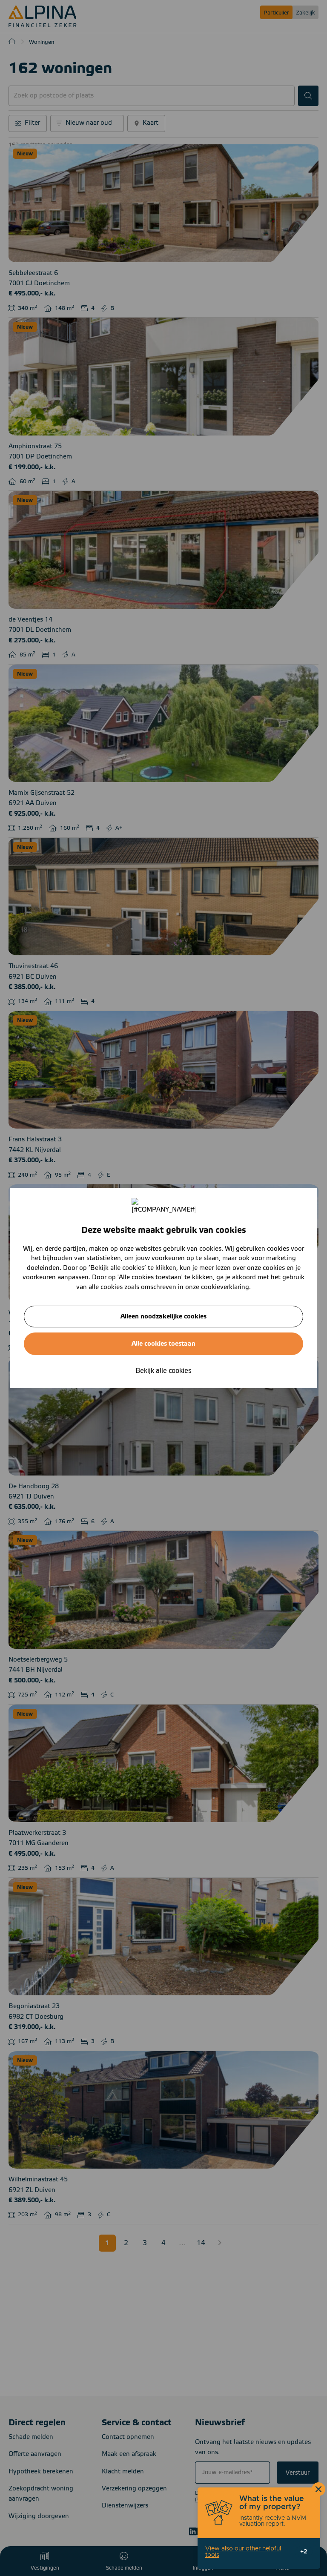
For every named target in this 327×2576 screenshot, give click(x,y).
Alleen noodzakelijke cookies (163, 1317)
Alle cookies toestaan (163, 1344)
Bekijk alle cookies (163, 1371)
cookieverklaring (225, 1287)
